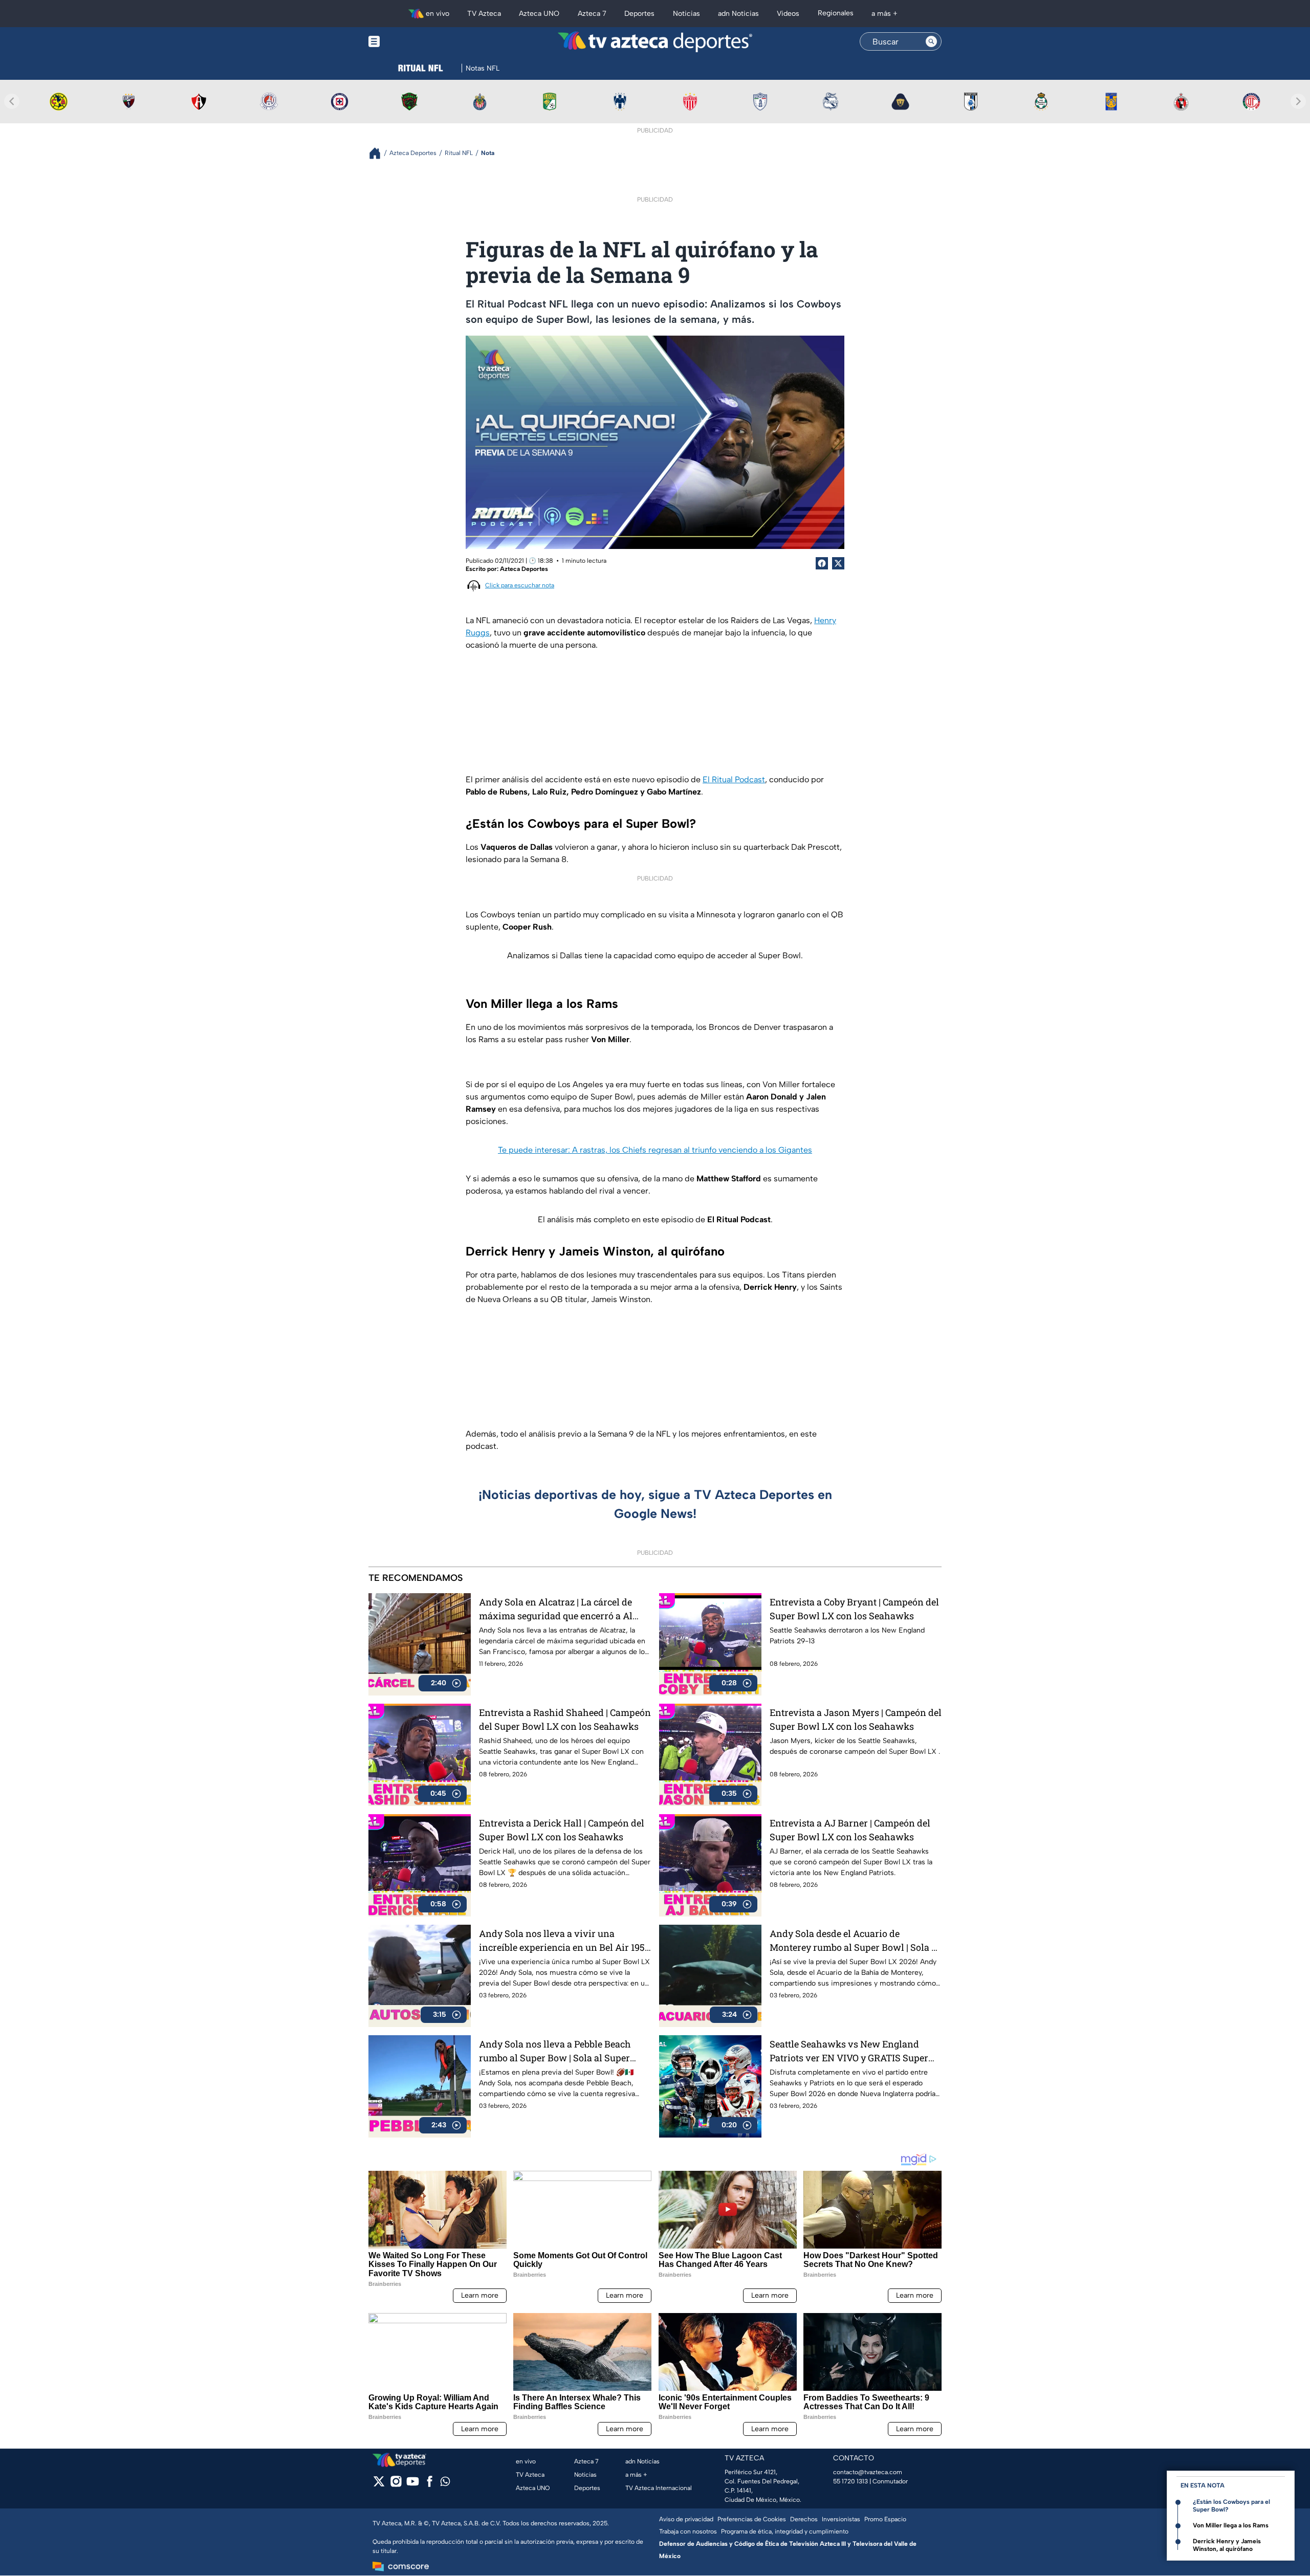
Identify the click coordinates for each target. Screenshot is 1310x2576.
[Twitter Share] (838, 563)
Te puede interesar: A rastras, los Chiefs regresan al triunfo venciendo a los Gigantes (655, 1150)
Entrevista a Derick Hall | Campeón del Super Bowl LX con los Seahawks (562, 1830)
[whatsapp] (445, 2484)
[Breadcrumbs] (379, 153)
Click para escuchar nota (520, 585)
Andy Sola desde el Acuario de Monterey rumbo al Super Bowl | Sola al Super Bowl (855, 1941)
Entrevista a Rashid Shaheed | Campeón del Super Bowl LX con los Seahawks (565, 1719)
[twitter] (379, 2485)
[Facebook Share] (822, 563)
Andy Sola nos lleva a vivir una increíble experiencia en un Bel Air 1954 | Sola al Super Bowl (564, 1941)
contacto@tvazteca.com (868, 2472)
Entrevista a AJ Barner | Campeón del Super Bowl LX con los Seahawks (850, 1830)
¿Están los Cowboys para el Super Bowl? (1231, 2506)
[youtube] (413, 2485)
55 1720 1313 (850, 2481)
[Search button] (931, 41)
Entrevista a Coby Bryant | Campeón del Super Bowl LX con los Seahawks (854, 1609)
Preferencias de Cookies (752, 2519)
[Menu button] (409, 42)
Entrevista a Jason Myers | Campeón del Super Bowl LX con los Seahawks (856, 1719)
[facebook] (430, 2485)
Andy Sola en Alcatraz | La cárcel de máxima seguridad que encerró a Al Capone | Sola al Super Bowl (556, 1609)
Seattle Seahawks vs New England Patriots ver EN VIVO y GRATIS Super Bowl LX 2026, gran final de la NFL (849, 2051)
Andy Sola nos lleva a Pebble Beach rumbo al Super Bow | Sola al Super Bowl (555, 2051)
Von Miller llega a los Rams (1231, 2525)
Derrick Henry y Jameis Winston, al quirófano (1227, 2545)
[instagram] (396, 2485)
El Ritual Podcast (734, 779)
